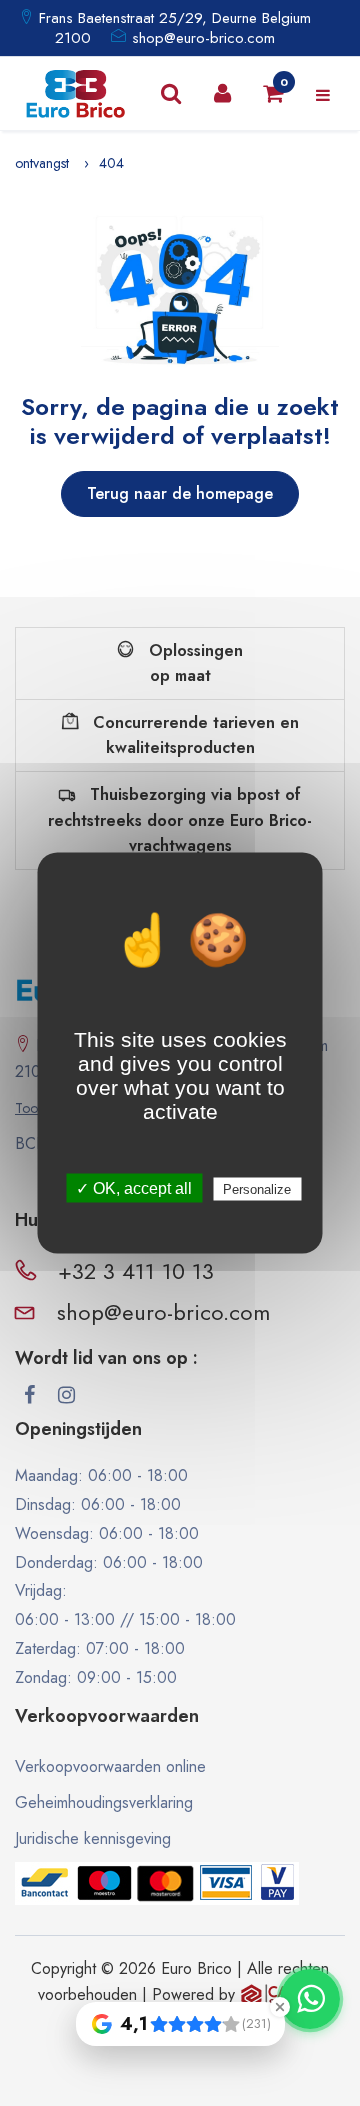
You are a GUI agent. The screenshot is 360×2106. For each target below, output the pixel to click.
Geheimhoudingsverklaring (104, 1802)
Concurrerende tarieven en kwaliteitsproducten (193, 735)
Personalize (257, 1189)
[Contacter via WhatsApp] (310, 1999)
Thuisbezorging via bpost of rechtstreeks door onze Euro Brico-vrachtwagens (180, 820)
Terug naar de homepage (180, 493)
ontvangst (42, 163)
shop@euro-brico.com (203, 38)
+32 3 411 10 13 (136, 1271)
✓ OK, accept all (134, 1188)
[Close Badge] (280, 2007)
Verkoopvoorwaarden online (110, 1766)
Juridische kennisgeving (93, 1838)
